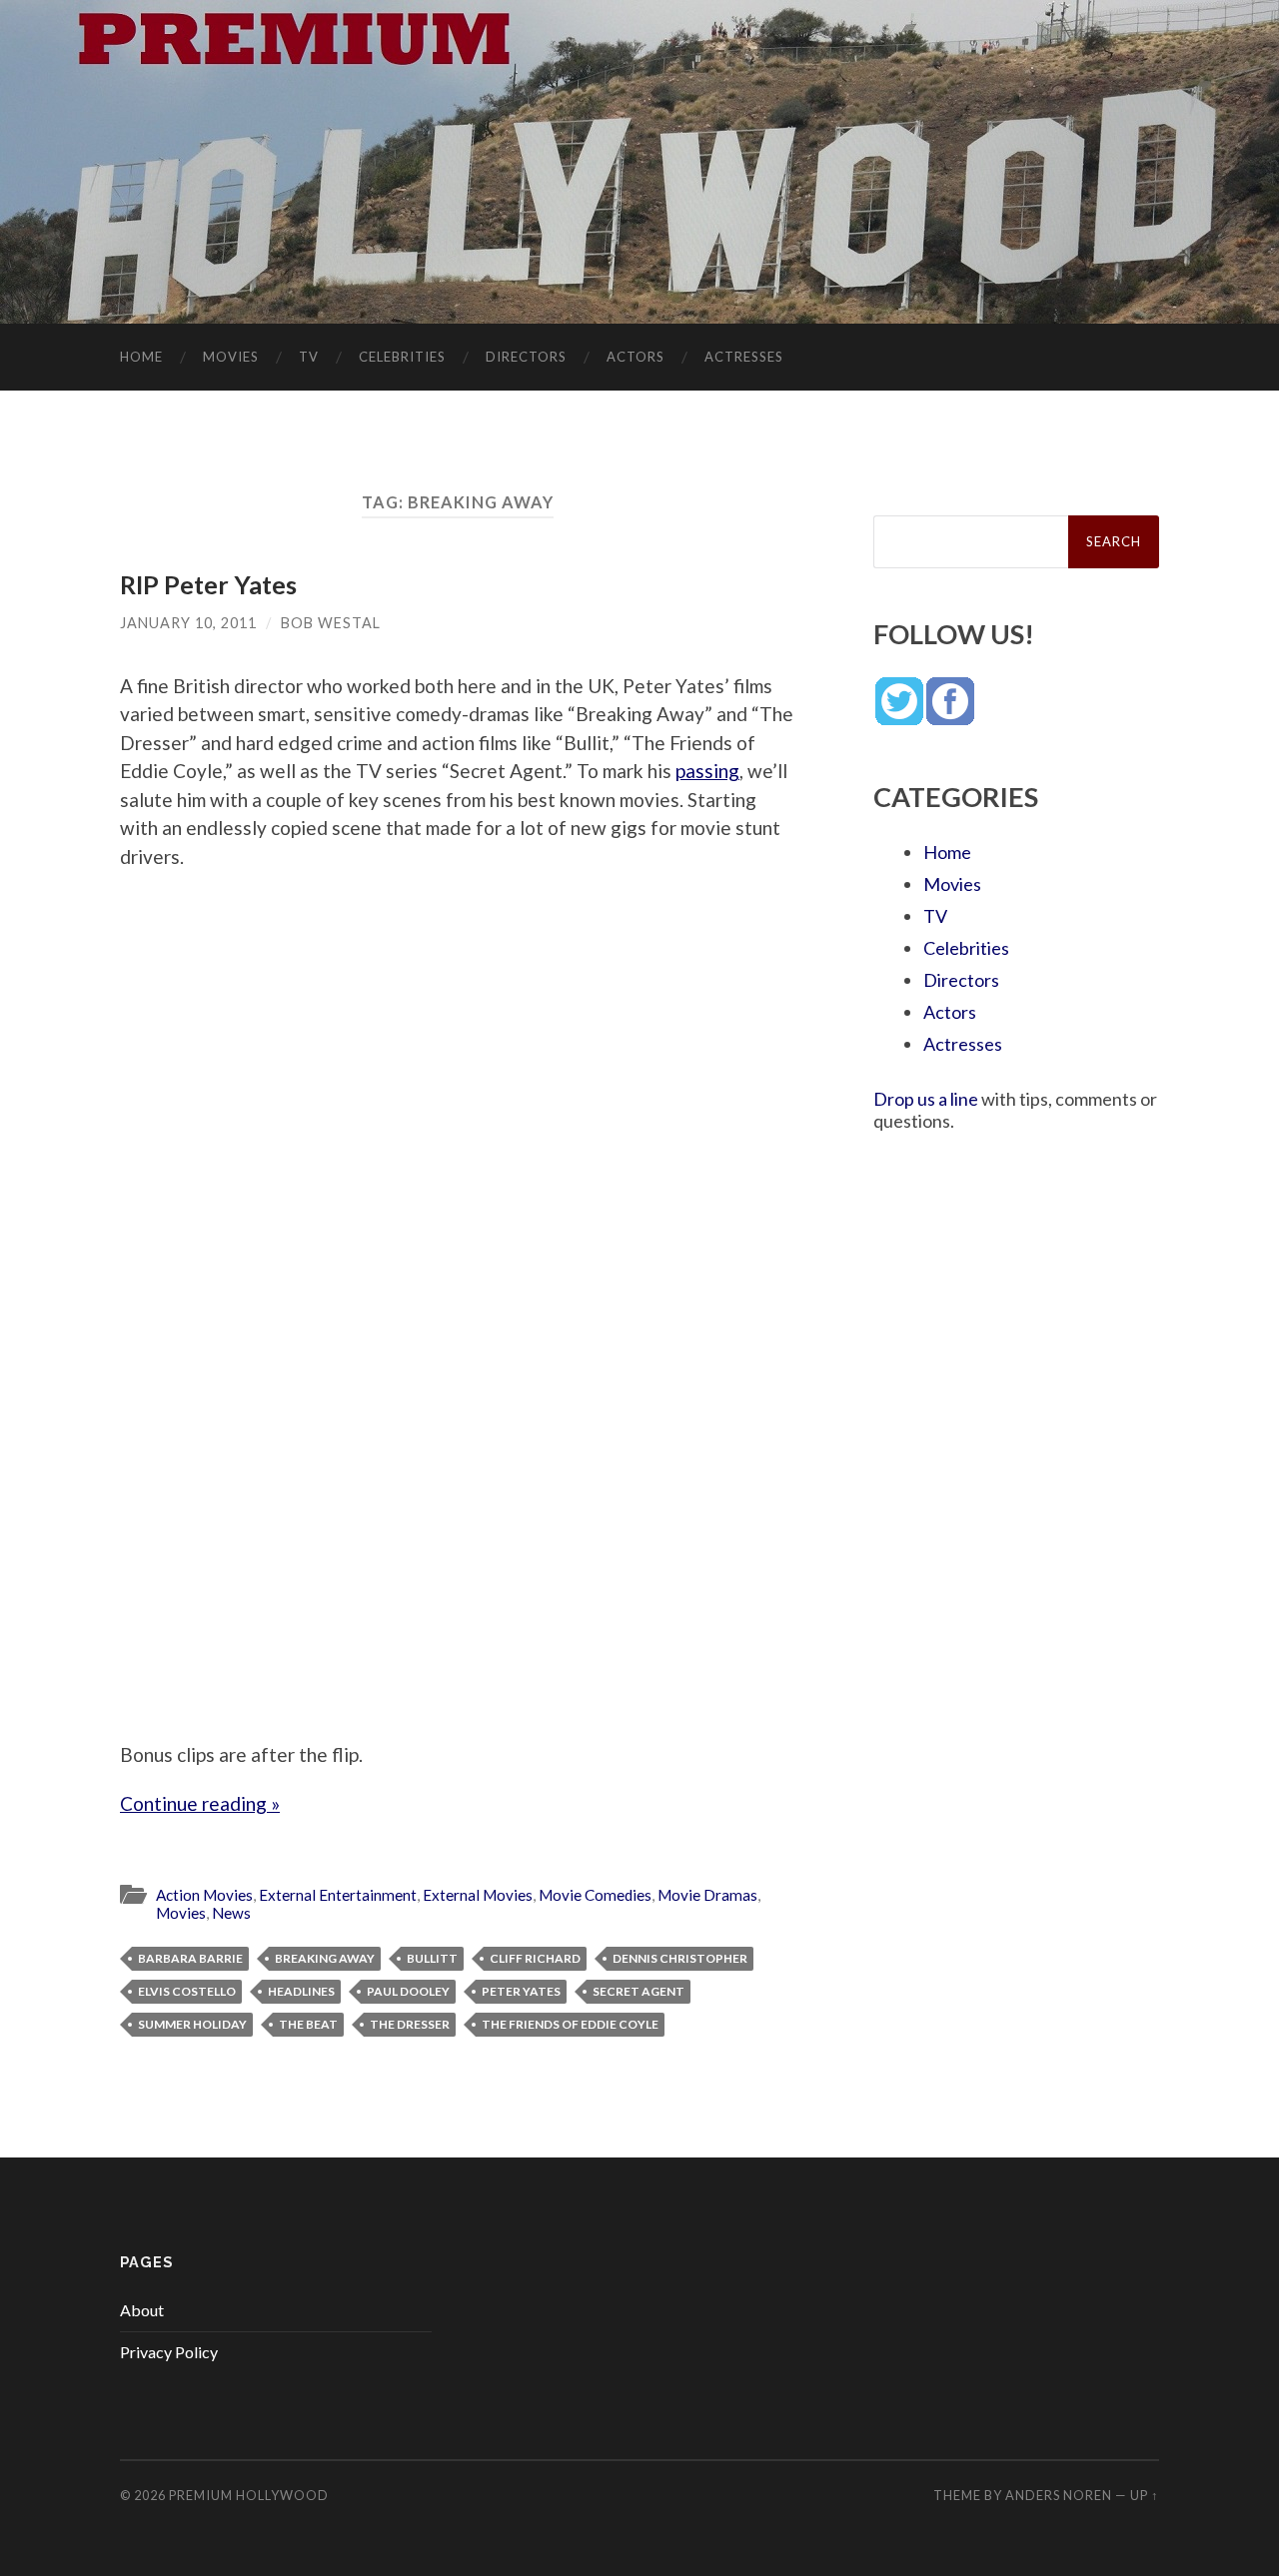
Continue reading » (200, 1803)
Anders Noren (1059, 2495)
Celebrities (402, 357)
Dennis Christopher (680, 1958)
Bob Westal (331, 623)
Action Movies (204, 1895)
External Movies (478, 1895)
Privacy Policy (169, 2352)
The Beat (308, 2024)
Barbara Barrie (190, 1958)
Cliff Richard (535, 1958)
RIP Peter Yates (208, 584)
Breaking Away (325, 1958)
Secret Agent (639, 1991)
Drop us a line (926, 1099)
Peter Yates (521, 1991)
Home (141, 357)
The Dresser (410, 2024)
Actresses (744, 357)
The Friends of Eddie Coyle (570, 2024)
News (231, 1913)
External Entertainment (338, 1895)
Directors (526, 357)
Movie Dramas (707, 1895)
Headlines (301, 1991)
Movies (231, 357)
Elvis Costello (187, 1991)
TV (309, 357)
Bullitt (432, 1958)
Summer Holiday (192, 2024)
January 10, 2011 (188, 623)
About (142, 2310)
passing (707, 771)
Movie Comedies (595, 1895)
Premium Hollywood (249, 2495)
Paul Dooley (408, 1991)
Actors (636, 357)
